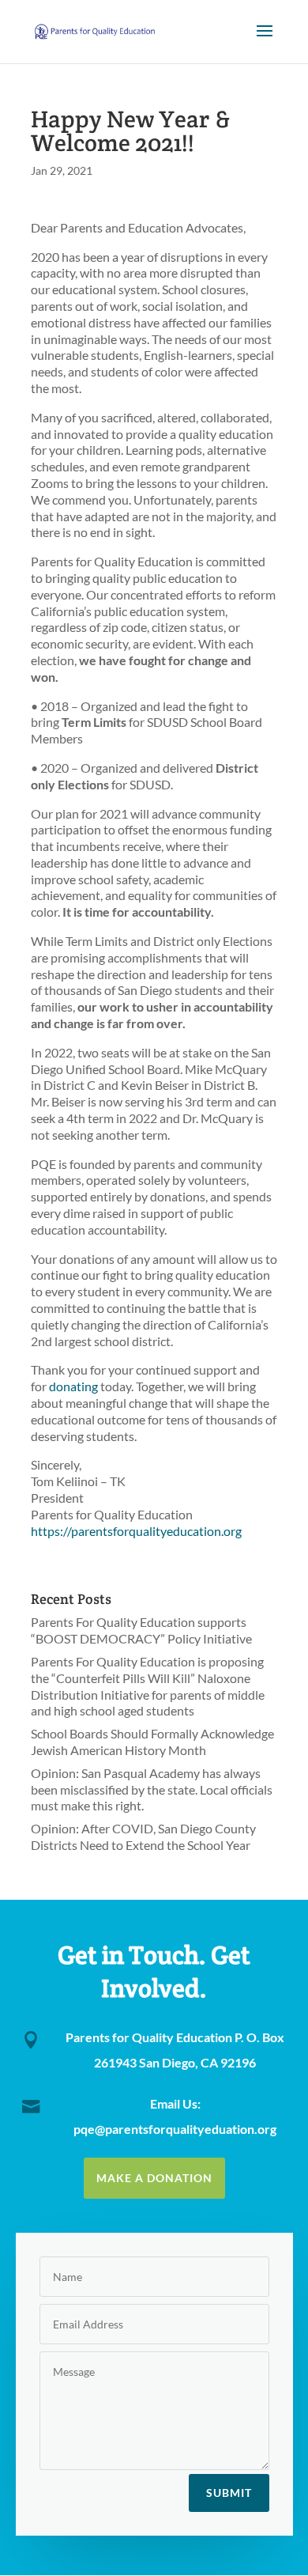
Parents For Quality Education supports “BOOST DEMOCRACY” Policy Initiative (141, 1630)
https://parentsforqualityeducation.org (136, 1531)
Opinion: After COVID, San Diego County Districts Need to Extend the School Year (143, 1836)
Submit (229, 2493)
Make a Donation (154, 2178)
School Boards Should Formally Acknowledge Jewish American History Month (152, 1742)
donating (73, 1386)
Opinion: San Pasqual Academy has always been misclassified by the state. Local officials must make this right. (152, 1789)
